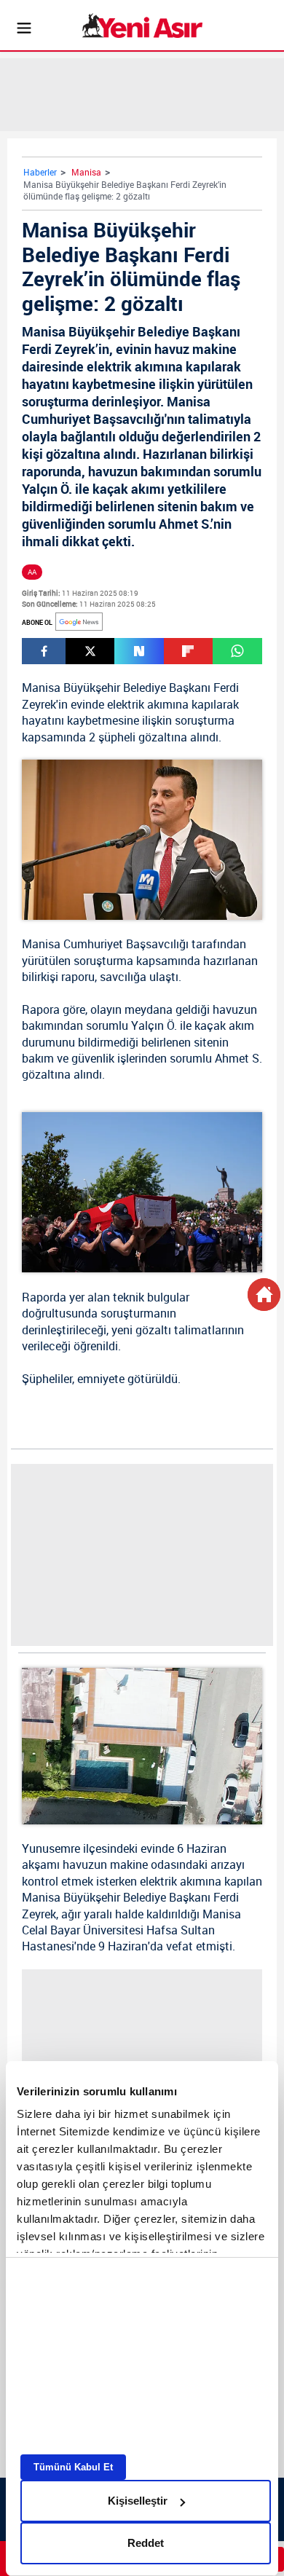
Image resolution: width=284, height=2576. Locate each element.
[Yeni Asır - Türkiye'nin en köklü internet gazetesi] (142, 25)
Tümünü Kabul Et (73, 2467)
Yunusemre (51, 1848)
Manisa (86, 172)
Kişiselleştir (138, 2501)
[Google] (79, 622)
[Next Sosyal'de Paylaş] (139, 651)
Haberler (40, 172)
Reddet (146, 2543)
